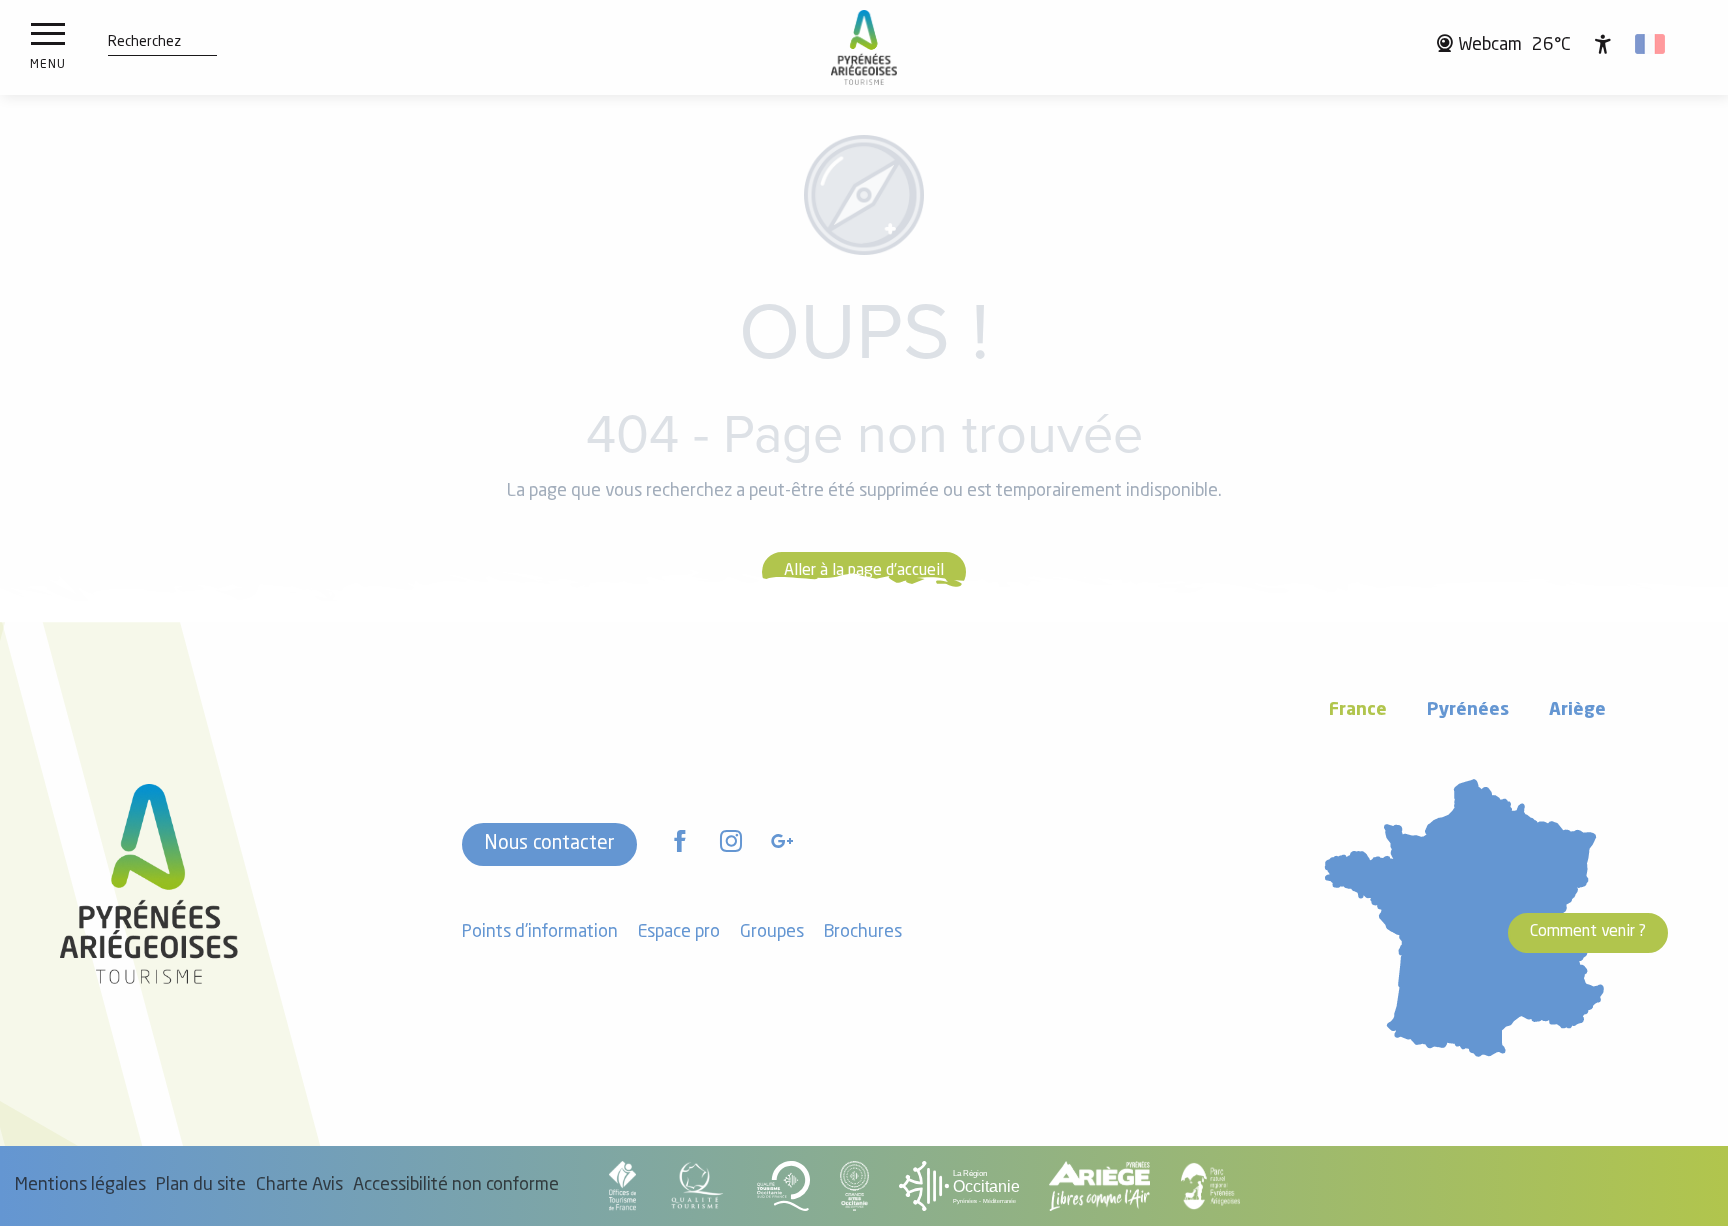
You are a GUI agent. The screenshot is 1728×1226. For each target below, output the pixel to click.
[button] (144, 43)
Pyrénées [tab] (1468, 710)
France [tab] (1358, 710)
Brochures (863, 932)
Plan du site (201, 1185)
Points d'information (540, 932)
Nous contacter (549, 844)
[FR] (1651, 44)
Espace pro (679, 932)
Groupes (772, 932)
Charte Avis (299, 1185)
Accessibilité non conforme (456, 1185)
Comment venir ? (1588, 932)
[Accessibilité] (1603, 44)
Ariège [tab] (1577, 710)
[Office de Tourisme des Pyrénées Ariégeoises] (864, 47)
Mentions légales (80, 1185)
